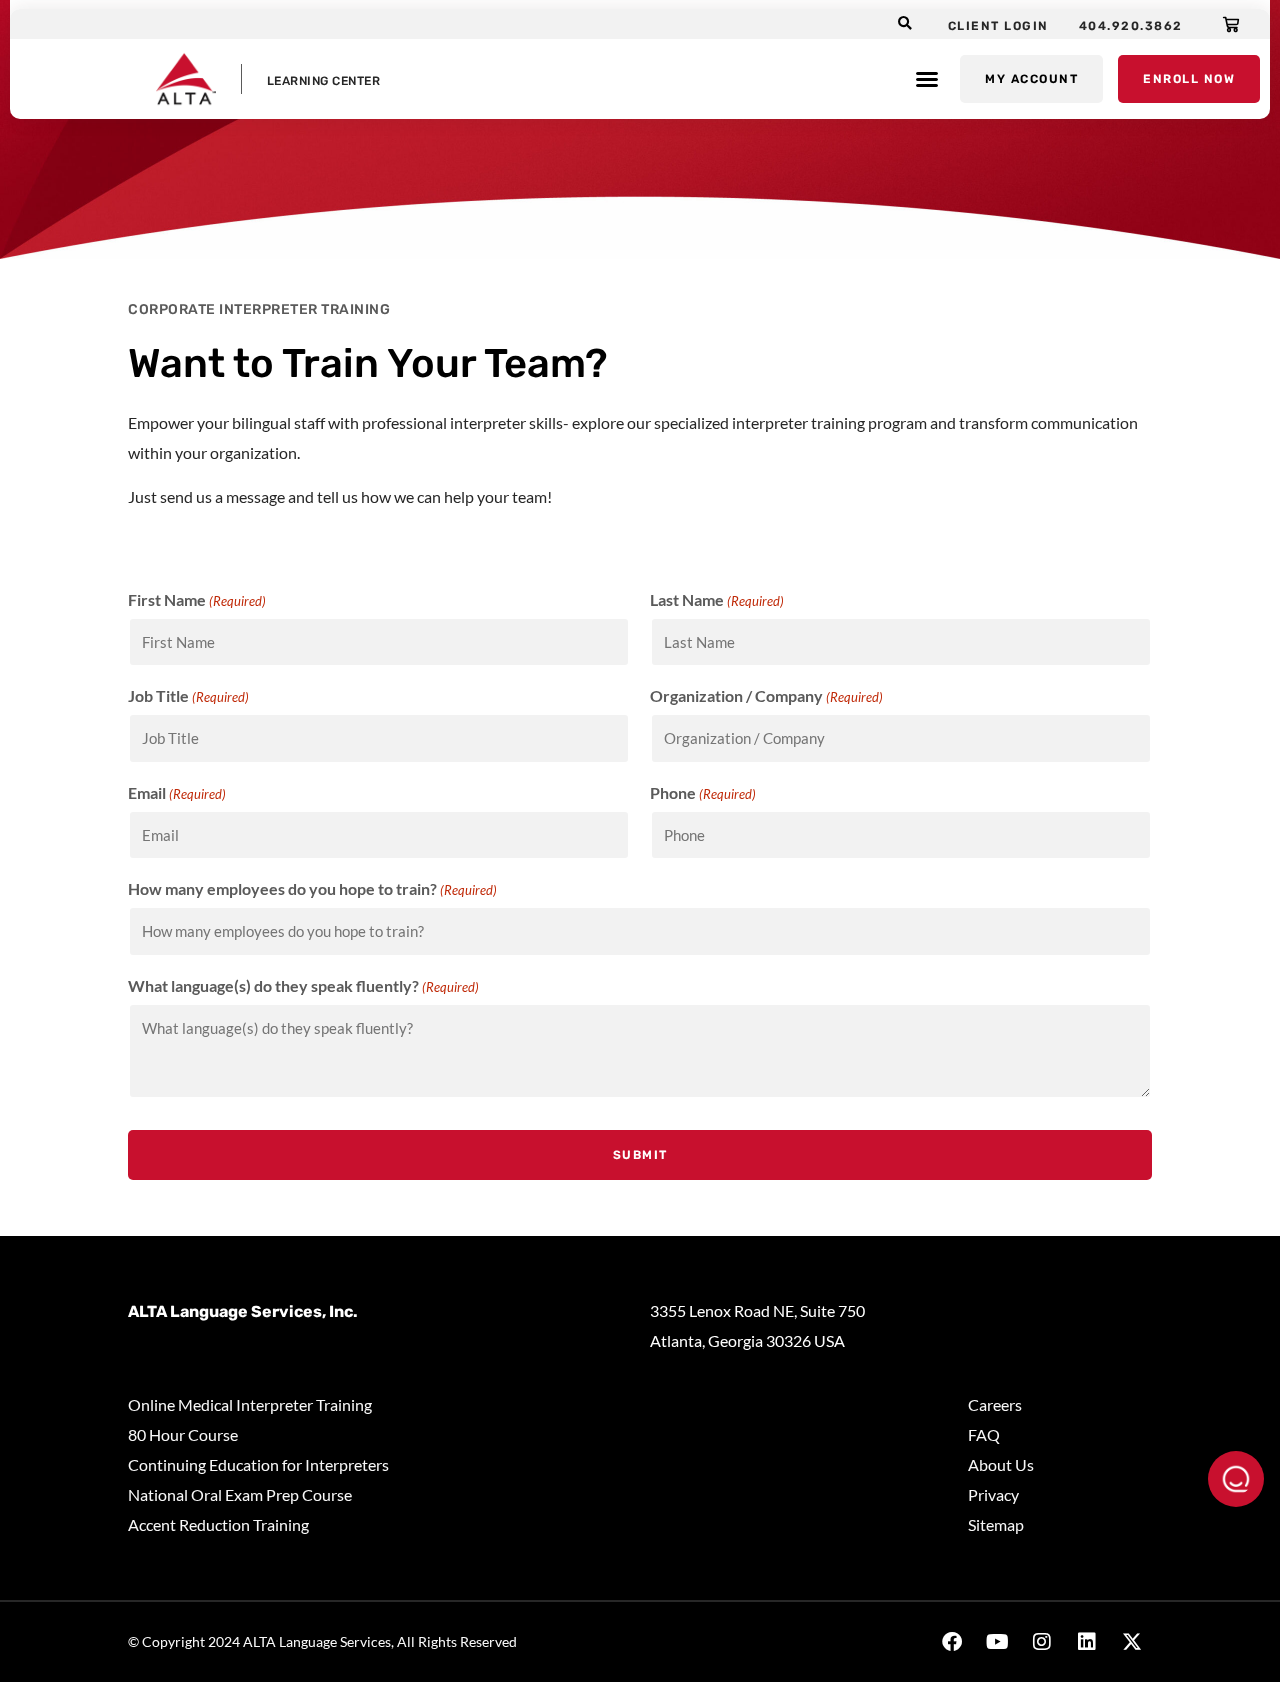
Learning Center (324, 81)
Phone (703, 793)
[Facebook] (952, 1642)
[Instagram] (1042, 1642)
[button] (905, 24)
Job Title (188, 696)
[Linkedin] (1087, 1642)
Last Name (717, 600)
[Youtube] (997, 1642)
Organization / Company (766, 696)
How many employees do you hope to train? (312, 889)
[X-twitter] (1132, 1642)
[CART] (1232, 24)
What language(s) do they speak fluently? (303, 986)
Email (177, 793)
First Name (197, 600)
